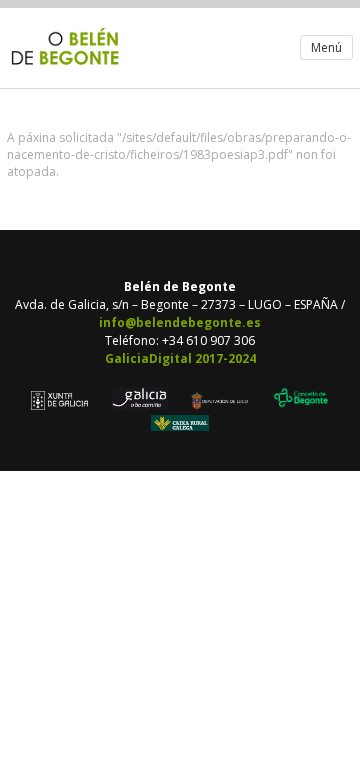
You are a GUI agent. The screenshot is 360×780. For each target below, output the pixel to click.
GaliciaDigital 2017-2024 (180, 358)
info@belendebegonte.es (180, 322)
